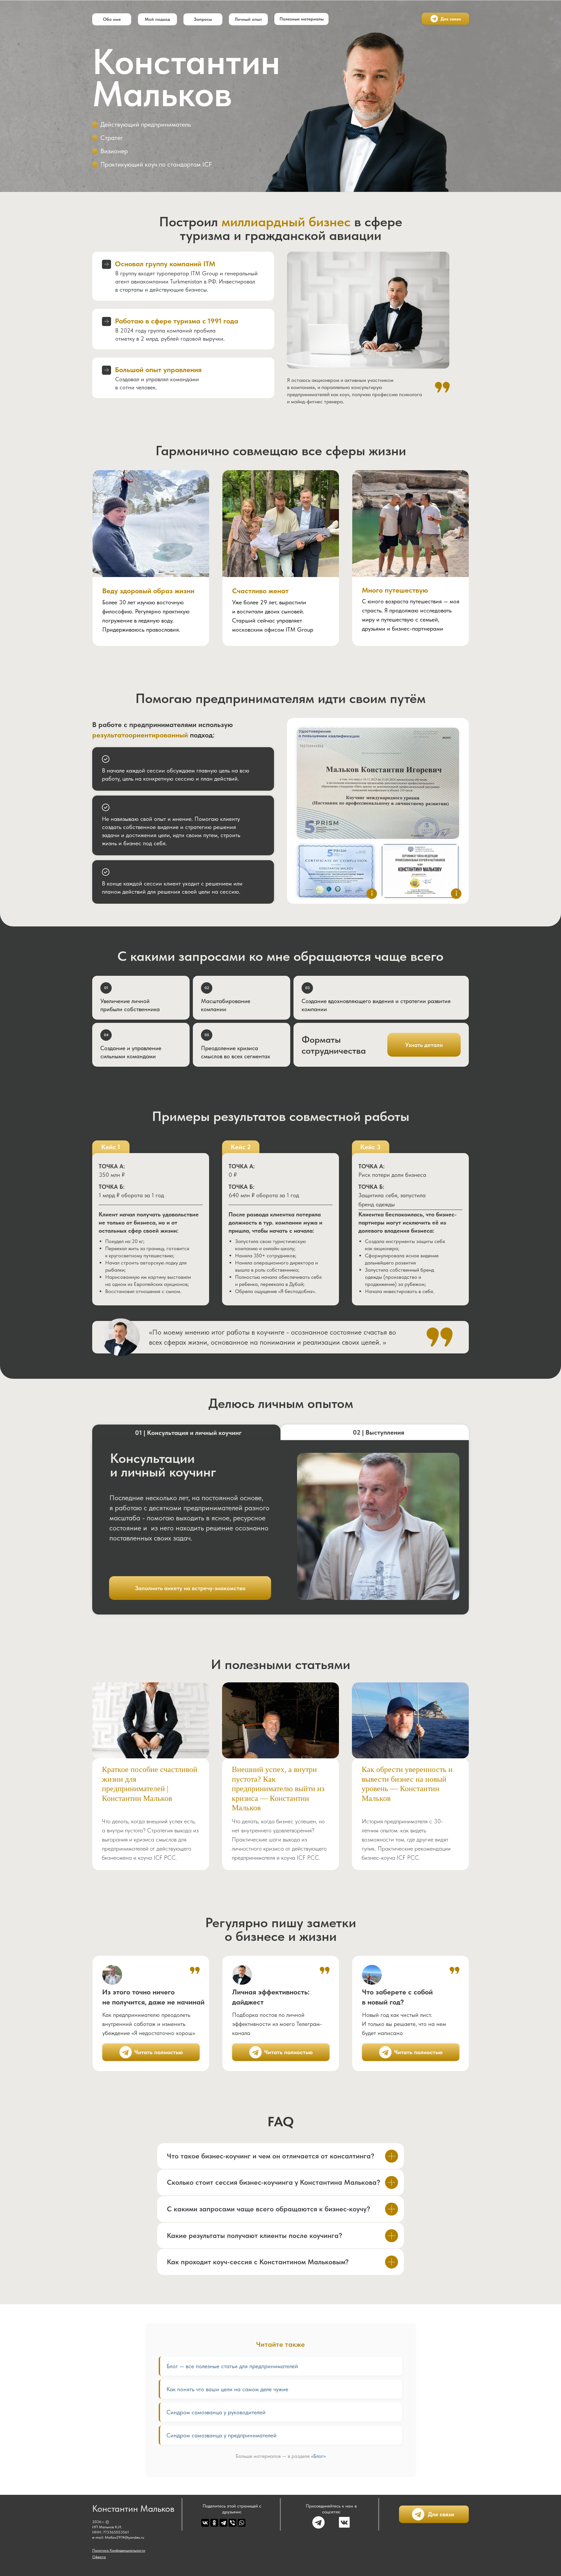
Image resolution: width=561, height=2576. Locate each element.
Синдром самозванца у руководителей (216, 2412)
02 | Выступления (379, 1432)
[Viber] (232, 2523)
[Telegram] (223, 2523)
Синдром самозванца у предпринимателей (222, 2435)
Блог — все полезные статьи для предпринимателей (232, 2366)
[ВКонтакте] (205, 2523)
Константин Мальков (133, 2508)
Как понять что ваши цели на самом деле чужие (227, 2389)
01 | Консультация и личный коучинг (188, 1433)
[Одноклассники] (214, 2523)
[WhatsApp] (242, 2523)
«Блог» (318, 2456)
